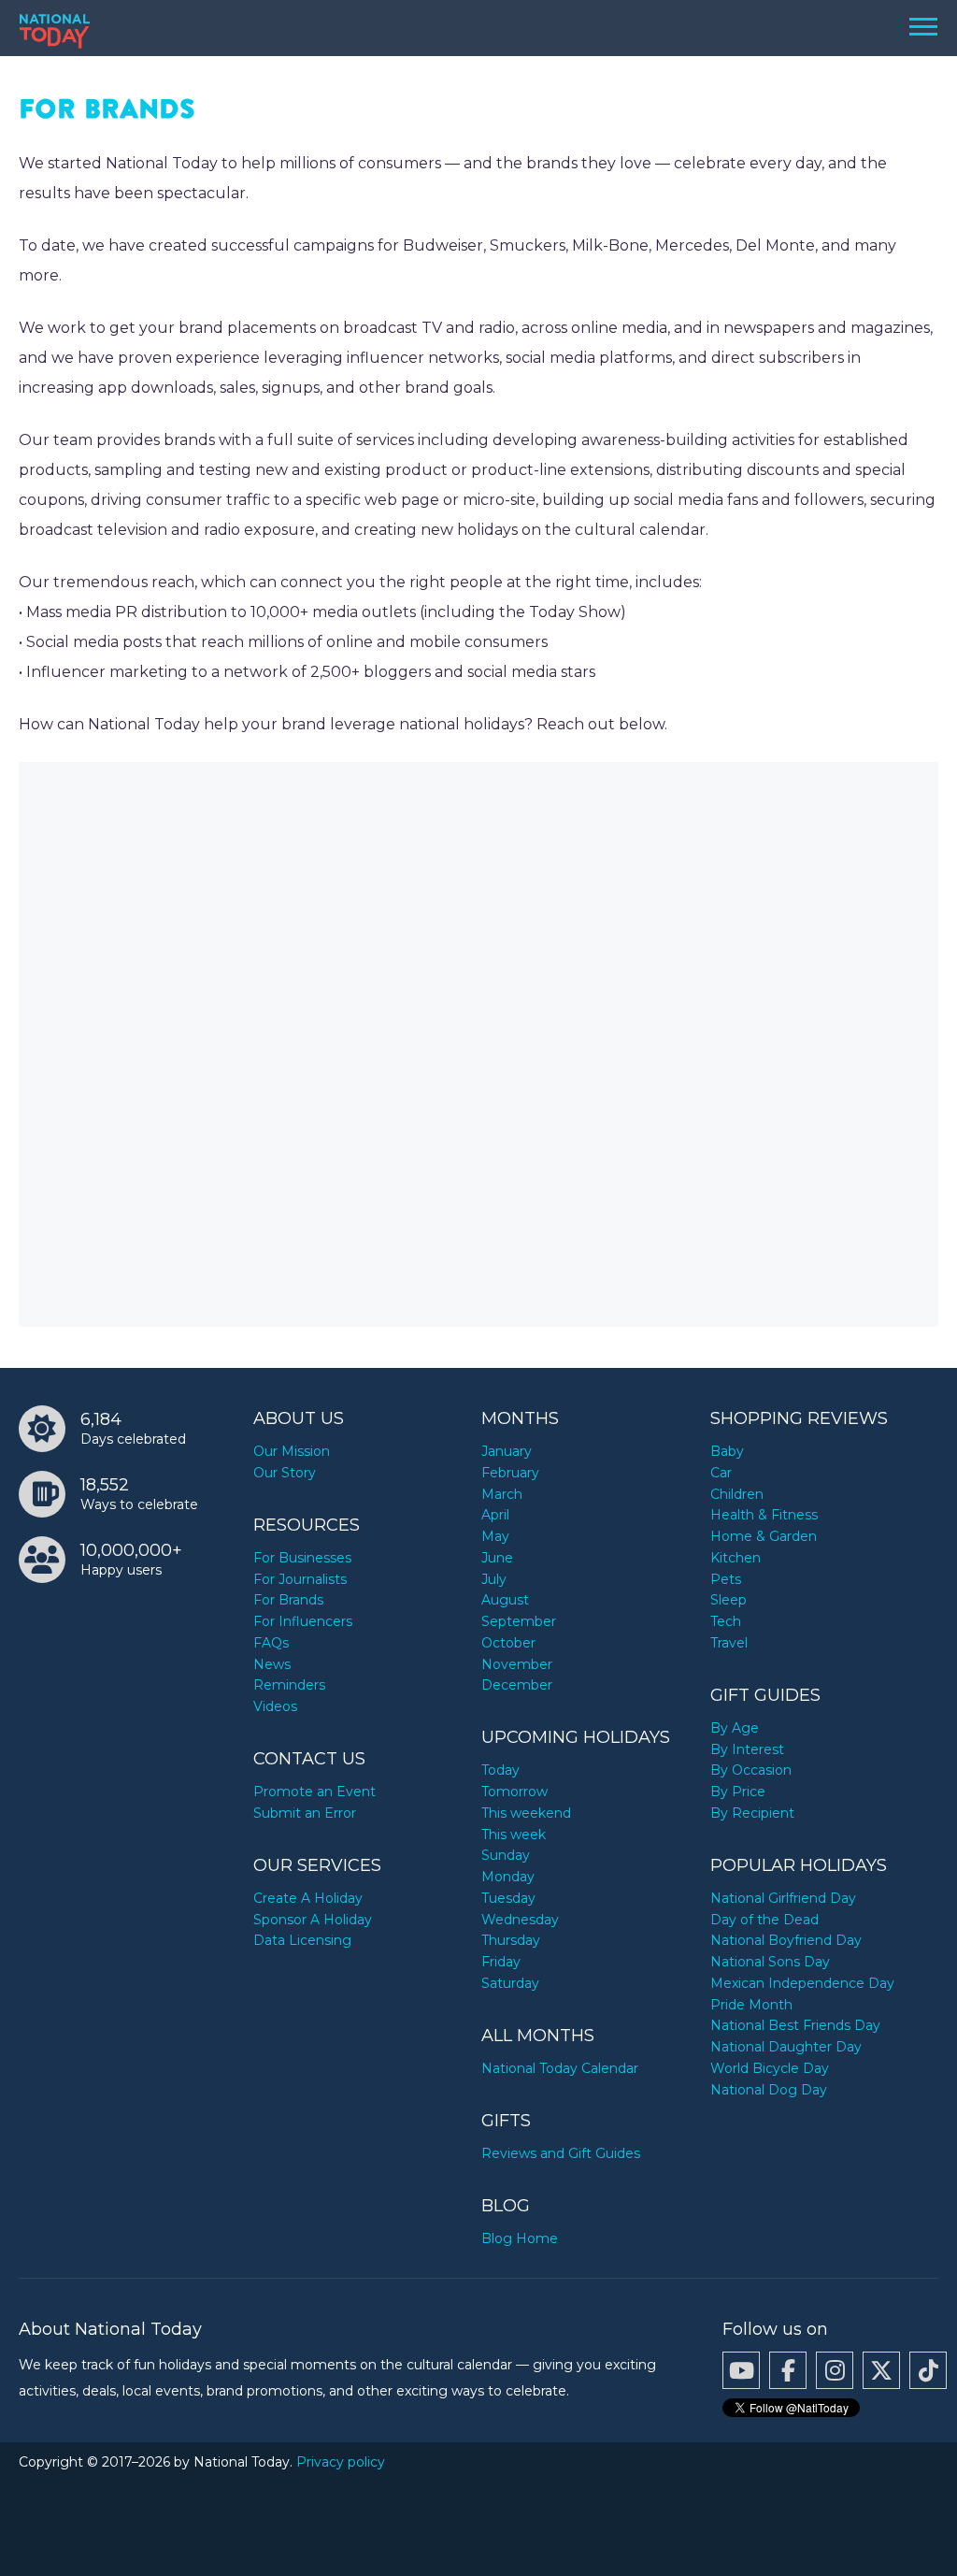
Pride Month (751, 2005)
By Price (738, 1792)
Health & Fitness (764, 1515)
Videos (275, 1706)
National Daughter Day (786, 2047)
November (517, 1664)
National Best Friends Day (795, 2025)
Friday (501, 1962)
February (510, 1473)
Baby (727, 1451)
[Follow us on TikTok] (928, 2370)
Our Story (285, 1473)
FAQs (271, 1643)
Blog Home (520, 2238)
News (272, 1664)
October (508, 1643)
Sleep (728, 1600)
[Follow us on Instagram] (835, 2370)
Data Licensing (302, 1940)
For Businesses (302, 1558)
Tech (726, 1621)
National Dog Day (769, 2090)
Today (500, 1770)
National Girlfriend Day (783, 1898)
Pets (726, 1579)
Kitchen (736, 1558)
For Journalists (300, 1579)
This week (514, 1835)
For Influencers (303, 1621)
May (495, 1536)
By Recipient (752, 1813)
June (497, 1558)
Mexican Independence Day (802, 1983)
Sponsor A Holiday (313, 1920)
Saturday (510, 1983)
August (505, 1600)
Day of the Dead (764, 1920)
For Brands (288, 1600)
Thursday (511, 1940)
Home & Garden (764, 1536)
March (502, 1494)
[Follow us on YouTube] (741, 2370)
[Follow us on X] (881, 2370)
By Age (735, 1728)
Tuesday (508, 1898)
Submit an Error (305, 1813)
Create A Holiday (308, 1898)
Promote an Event (314, 1792)
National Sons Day (770, 1962)
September (519, 1621)
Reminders (289, 1685)
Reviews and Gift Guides (561, 2153)
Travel (729, 1643)
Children (737, 1494)
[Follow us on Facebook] (788, 2370)
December (517, 1685)
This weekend (526, 1813)
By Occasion (751, 1770)
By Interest (747, 1749)
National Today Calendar (560, 2068)
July (494, 1579)
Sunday (506, 1855)
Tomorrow (514, 1792)
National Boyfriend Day (786, 1940)
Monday (508, 1877)
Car (721, 1473)
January (507, 1451)
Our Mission (292, 1451)
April (495, 1515)
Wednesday (520, 1920)
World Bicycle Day (770, 2068)
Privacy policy (341, 2462)
